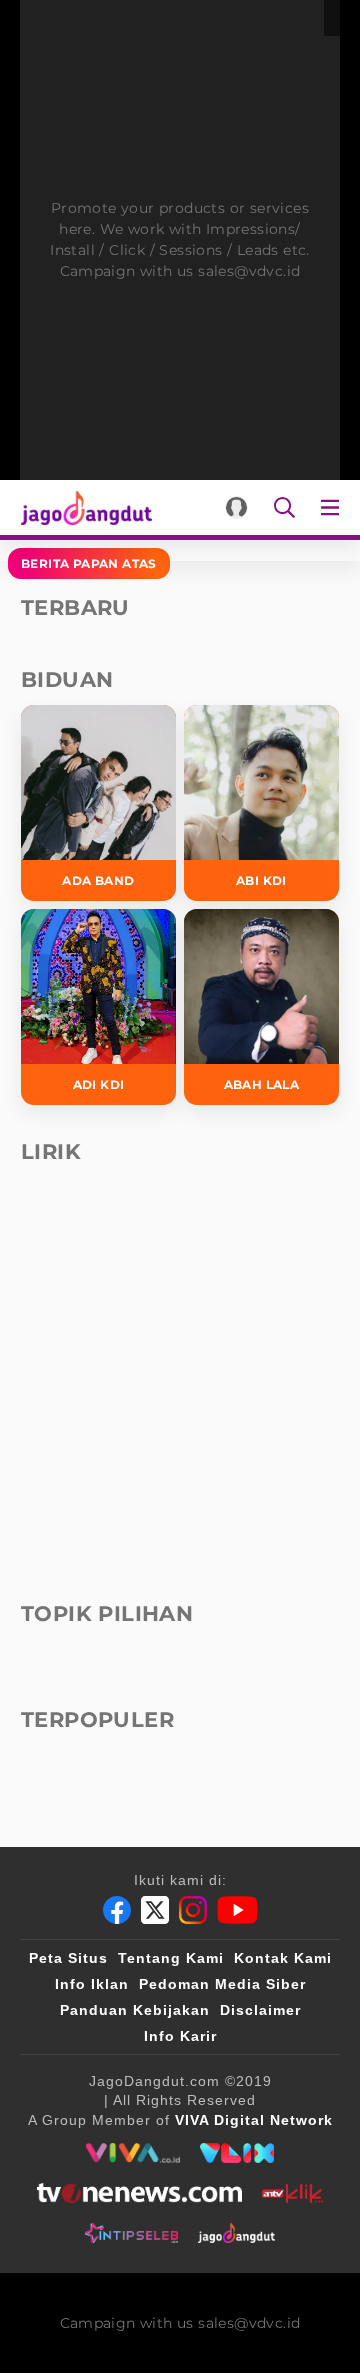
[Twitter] (155, 1910)
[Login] (236, 507)
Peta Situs (68, 1958)
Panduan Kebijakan (135, 2010)
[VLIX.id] (237, 2153)
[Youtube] (237, 1910)
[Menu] (334, 507)
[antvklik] (292, 2193)
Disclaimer (260, 2010)
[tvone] (139, 2193)
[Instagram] (193, 1910)
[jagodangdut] (236, 2233)
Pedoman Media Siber (222, 1984)
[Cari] (284, 507)
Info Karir (180, 2036)
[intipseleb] (131, 2233)
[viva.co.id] (132, 2153)
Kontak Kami (283, 1958)
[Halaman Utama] (82, 507)
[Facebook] (117, 1910)
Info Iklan (92, 1984)
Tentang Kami (171, 1958)
